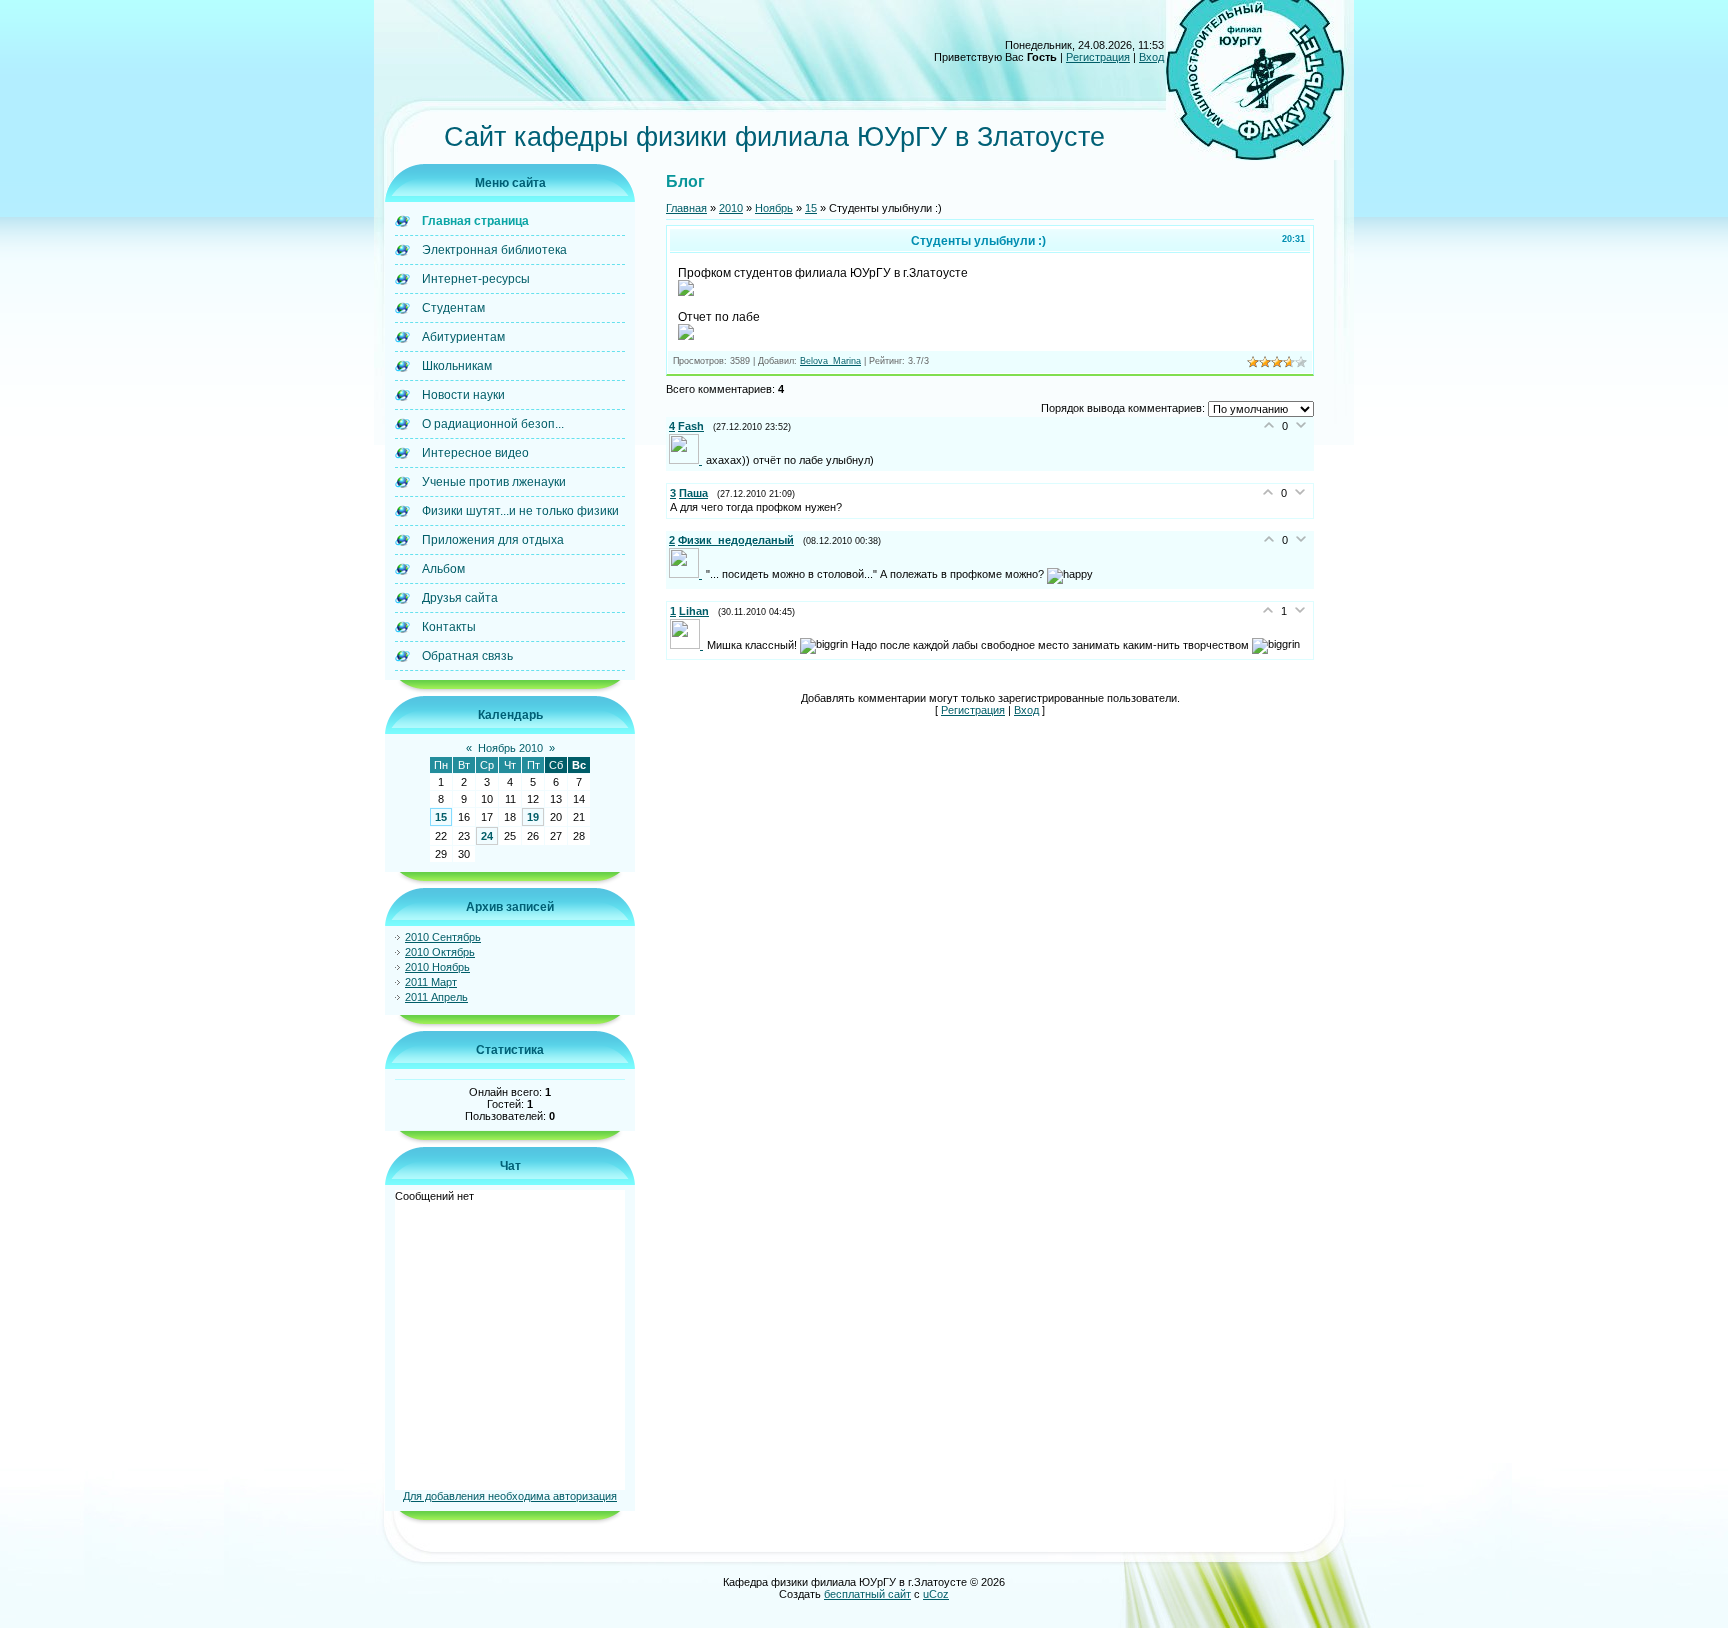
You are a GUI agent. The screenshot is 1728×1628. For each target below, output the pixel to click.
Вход (1151, 57)
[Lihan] (688, 645)
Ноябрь (774, 208)
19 (533, 817)
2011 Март (431, 982)
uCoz (936, 1594)
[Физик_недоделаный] (687, 574)
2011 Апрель (436, 997)
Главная (686, 208)
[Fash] (687, 460)
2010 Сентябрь (443, 937)
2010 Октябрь (440, 952)
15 (441, 817)
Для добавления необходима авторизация (510, 1496)
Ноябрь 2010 (510, 748)
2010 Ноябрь (437, 967)
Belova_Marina (830, 361)
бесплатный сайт (867, 1594)
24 (487, 836)
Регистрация (1098, 57)
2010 (731, 208)
